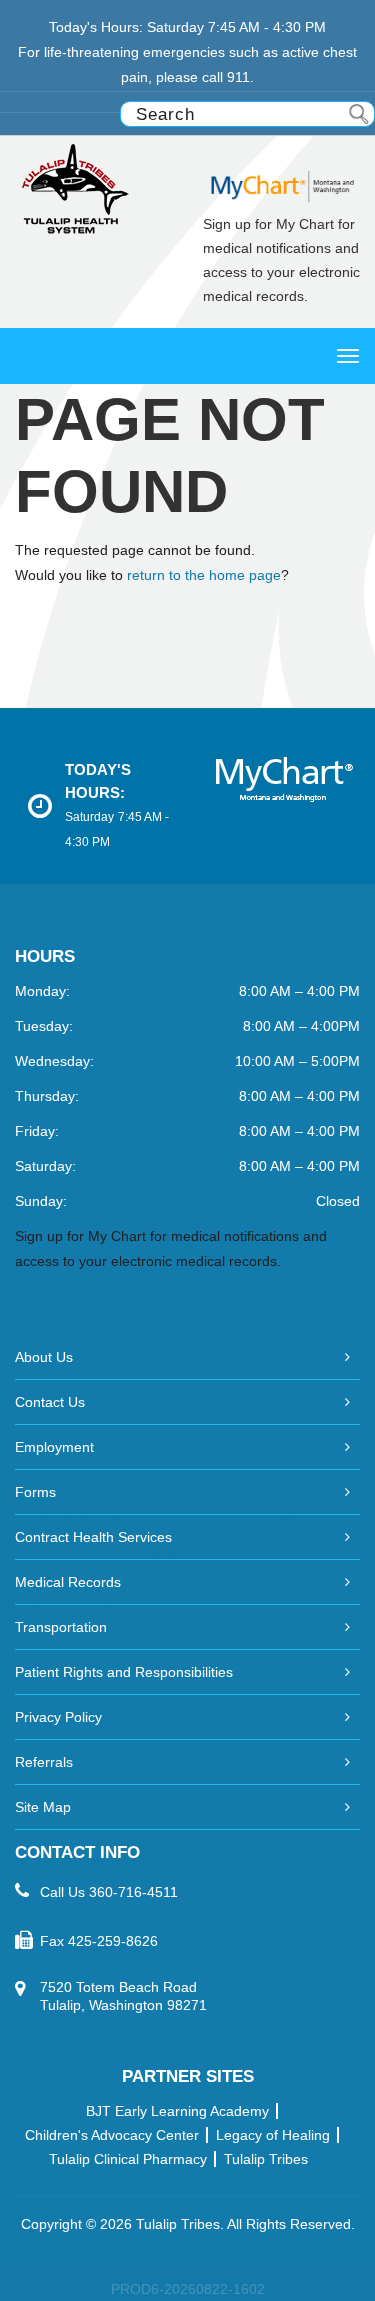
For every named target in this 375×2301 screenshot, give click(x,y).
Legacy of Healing (273, 2135)
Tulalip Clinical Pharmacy (128, 2159)
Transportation (61, 1627)
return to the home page (204, 575)
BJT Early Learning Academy (177, 2111)
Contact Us (50, 1402)
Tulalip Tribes (266, 2159)
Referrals (44, 1762)
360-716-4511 (133, 1892)
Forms (35, 1492)
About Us (44, 1357)
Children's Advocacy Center (112, 2135)
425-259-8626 (113, 1941)
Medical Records (68, 1582)
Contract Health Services (93, 1537)
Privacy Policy (58, 1717)
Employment (54, 1447)
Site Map (43, 1807)
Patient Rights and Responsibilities (124, 1672)
